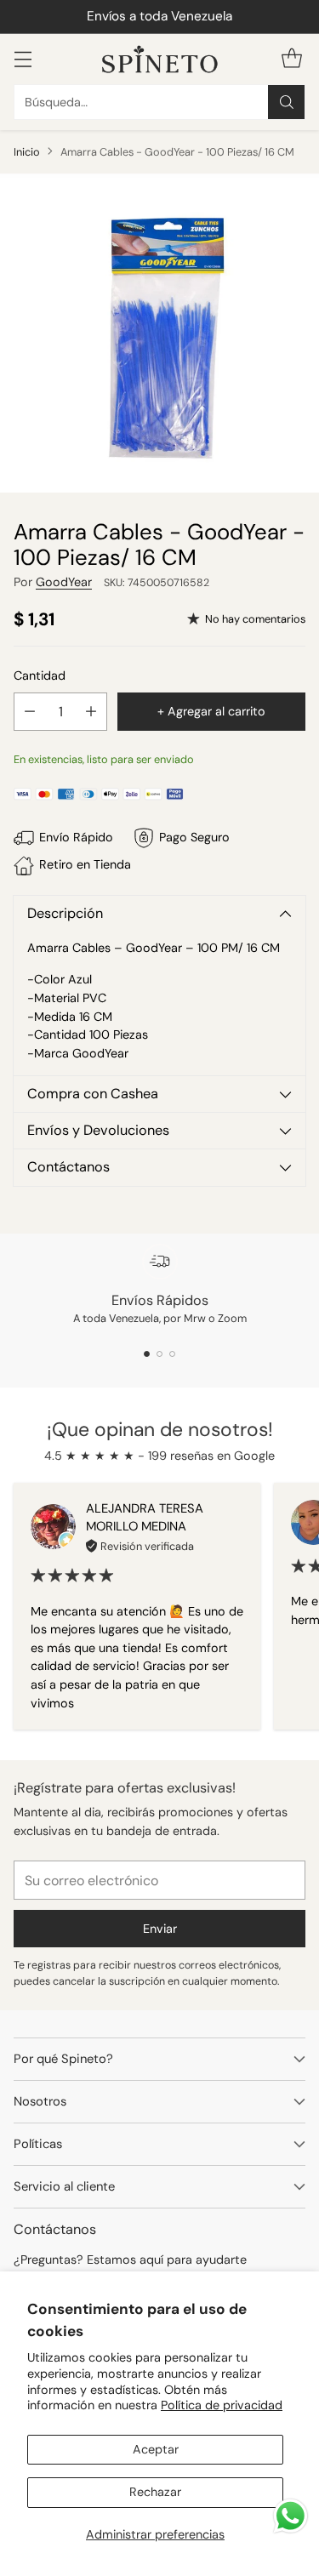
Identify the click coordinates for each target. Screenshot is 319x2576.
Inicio (27, 152)
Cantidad (40, 675)
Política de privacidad (222, 2405)
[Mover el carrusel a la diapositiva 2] (159, 1354)
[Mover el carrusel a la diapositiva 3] (172, 1354)
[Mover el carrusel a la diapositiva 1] (147, 1354)
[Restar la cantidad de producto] (30, 712)
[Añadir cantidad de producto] (91, 712)
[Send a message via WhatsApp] (291, 2516)
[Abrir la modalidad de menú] (23, 59)
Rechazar (155, 2492)
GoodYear (64, 582)
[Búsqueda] (287, 102)
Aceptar (156, 2449)
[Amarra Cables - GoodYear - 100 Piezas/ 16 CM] (159, 333)
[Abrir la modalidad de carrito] (291, 59)
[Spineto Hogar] (160, 59)
